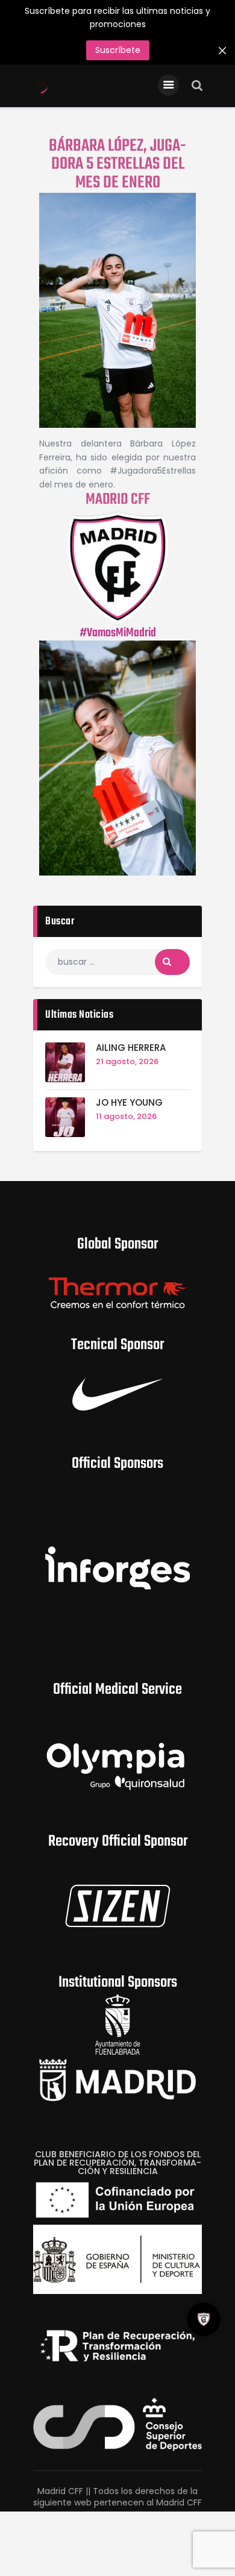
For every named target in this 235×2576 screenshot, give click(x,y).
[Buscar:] (117, 962)
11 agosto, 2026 (126, 1116)
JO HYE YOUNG (129, 1103)
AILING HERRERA (131, 1048)
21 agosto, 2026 (127, 1061)
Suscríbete (118, 50)
